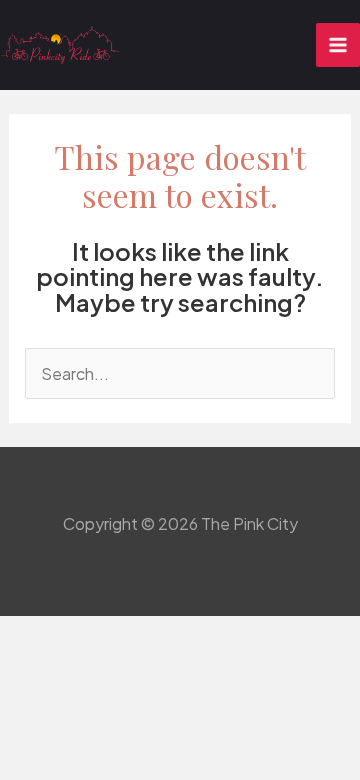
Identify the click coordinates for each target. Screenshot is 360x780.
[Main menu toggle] (338, 45)
